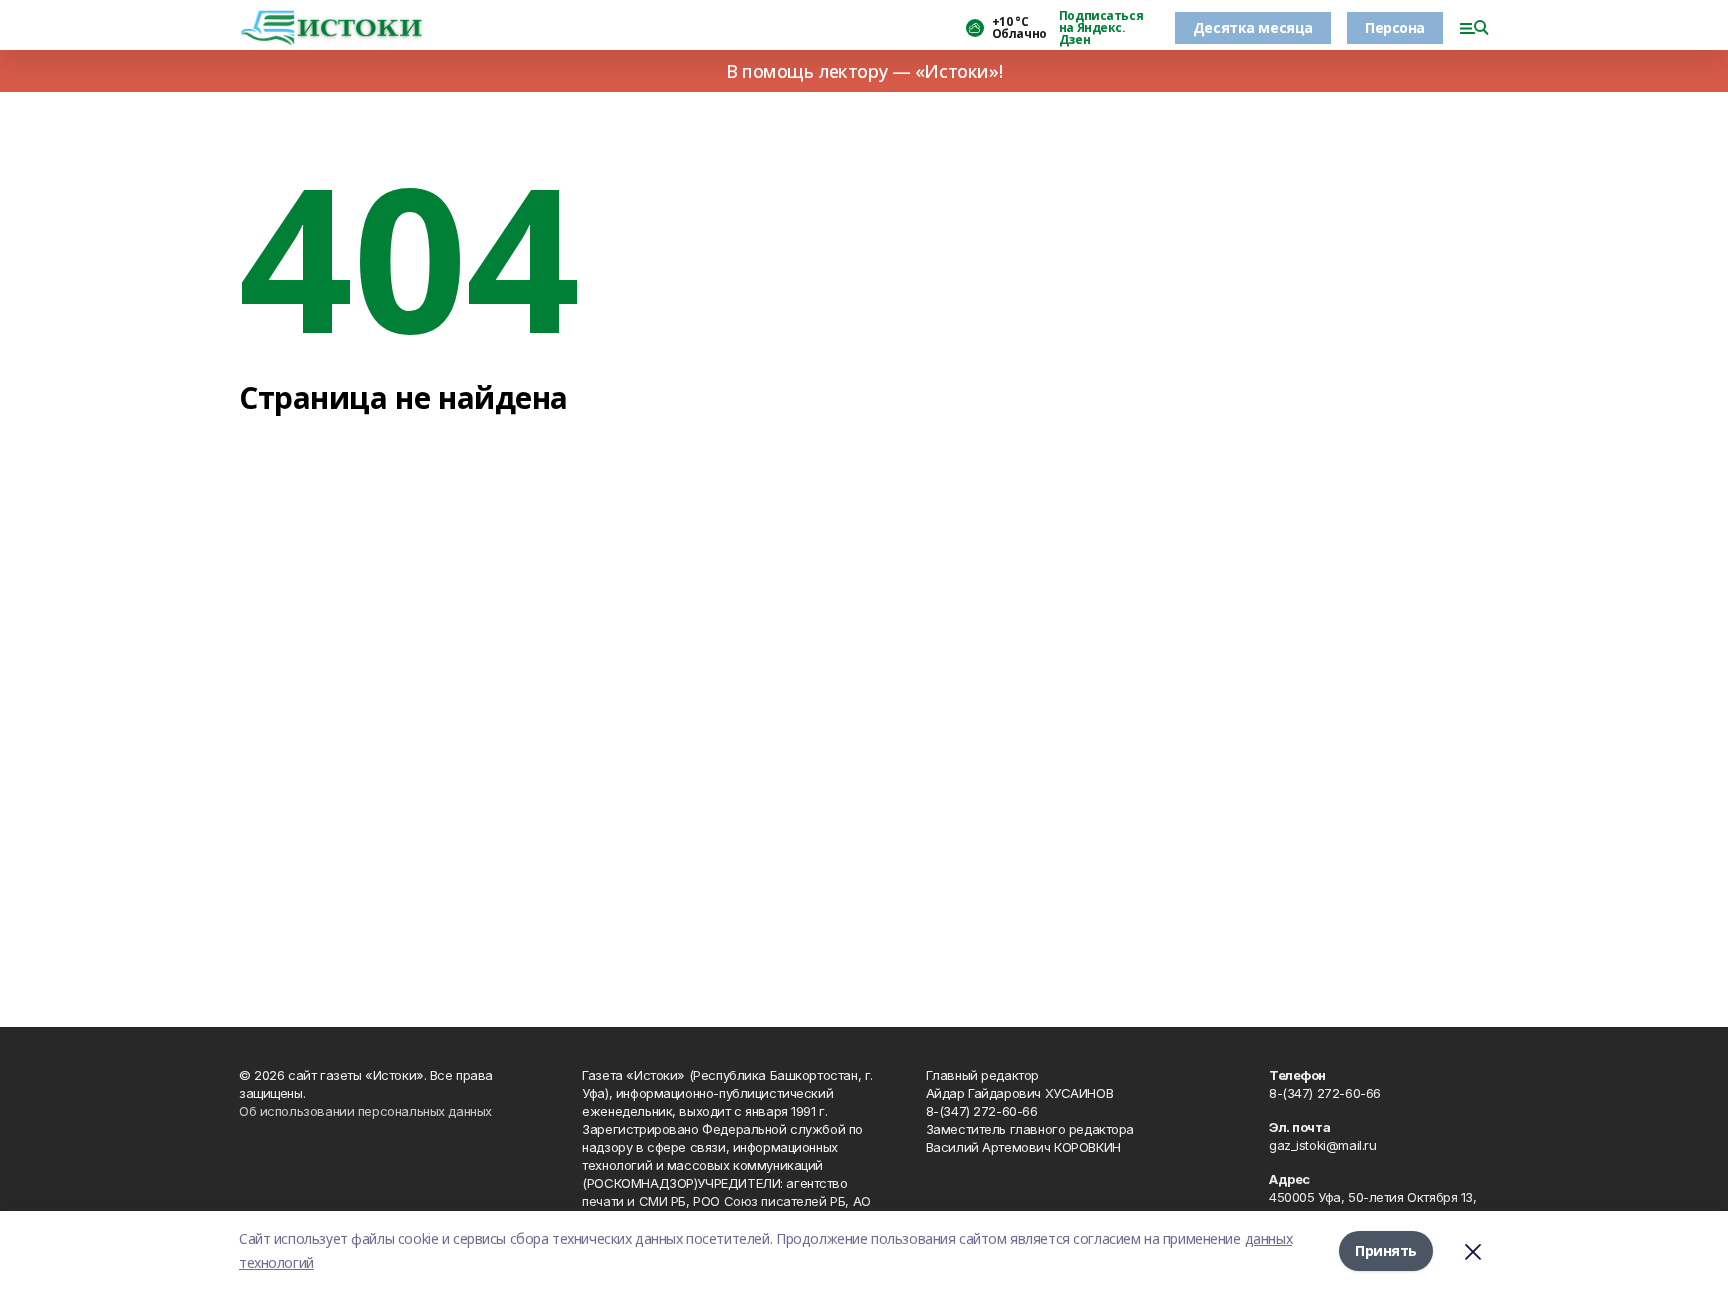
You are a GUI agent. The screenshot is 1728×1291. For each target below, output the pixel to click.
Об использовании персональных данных (365, 1111)
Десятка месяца (1253, 27)
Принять (1386, 1250)
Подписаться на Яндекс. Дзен (1101, 28)
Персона (1395, 27)
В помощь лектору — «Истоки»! (864, 71)
